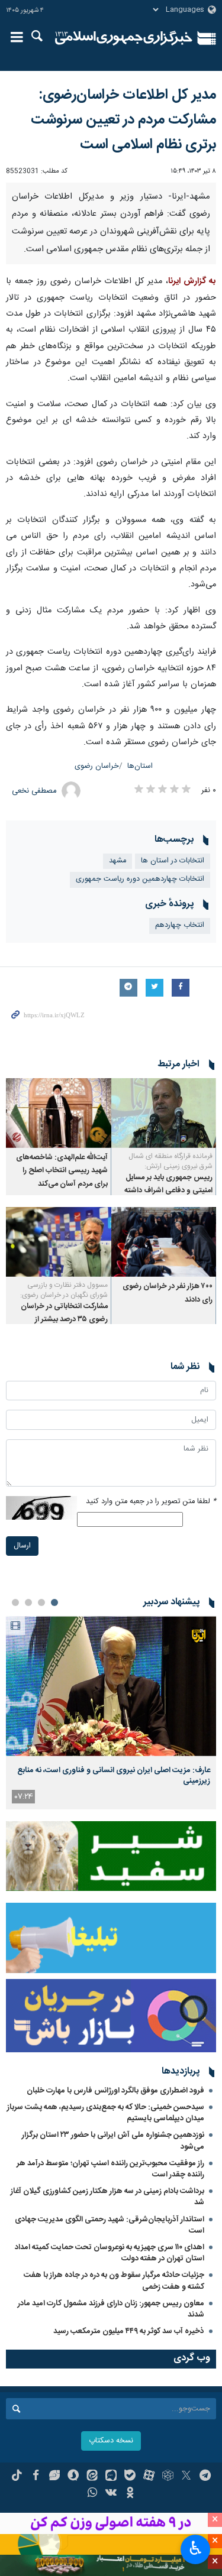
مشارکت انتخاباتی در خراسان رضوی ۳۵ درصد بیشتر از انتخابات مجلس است (64, 1459)
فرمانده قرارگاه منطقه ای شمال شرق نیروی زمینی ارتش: (170, 1301)
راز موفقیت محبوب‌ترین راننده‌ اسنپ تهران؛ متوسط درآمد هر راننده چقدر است (110, 2309)
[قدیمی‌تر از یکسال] (164, 1253)
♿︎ (196, 2548)
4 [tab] (15, 1743)
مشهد (118, 1000)
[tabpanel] (111, 1853)
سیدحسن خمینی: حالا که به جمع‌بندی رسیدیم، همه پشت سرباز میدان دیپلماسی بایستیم (106, 2253)
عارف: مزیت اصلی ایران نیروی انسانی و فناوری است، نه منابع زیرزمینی (114, 1915)
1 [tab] (54, 1743)
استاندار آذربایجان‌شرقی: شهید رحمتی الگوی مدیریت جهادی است (110, 2365)
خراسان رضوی (97, 906)
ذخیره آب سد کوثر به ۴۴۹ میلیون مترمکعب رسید (129, 2471)
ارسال (22, 1686)
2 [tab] (41, 1743)
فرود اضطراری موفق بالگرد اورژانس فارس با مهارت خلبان (115, 2230)
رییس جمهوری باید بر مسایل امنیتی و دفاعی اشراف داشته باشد (168, 1331)
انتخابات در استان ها (173, 1000)
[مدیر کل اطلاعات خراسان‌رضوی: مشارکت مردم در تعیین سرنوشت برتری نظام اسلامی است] (111, 253)
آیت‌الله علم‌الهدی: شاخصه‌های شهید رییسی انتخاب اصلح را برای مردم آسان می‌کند (62, 1311)
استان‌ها (140, 906)
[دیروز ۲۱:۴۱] (111, 1826)
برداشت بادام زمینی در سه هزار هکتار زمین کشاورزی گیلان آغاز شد (107, 2337)
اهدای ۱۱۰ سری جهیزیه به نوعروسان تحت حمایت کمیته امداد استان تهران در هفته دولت (110, 2393)
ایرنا (124, 38)
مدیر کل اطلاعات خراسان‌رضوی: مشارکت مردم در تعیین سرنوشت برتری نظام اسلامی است (123, 120)
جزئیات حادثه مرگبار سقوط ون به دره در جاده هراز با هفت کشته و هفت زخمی (114, 2421)
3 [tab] (28, 1743)
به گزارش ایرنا (192, 421)
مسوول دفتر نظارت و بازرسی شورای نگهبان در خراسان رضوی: (64, 1430)
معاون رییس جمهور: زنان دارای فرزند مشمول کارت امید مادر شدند (111, 2449)
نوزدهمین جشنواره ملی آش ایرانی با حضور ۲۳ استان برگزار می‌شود (113, 2281)
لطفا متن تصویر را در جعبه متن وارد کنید (151, 1641)
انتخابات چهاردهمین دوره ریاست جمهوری (140, 1019)
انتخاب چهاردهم (180, 1065)
